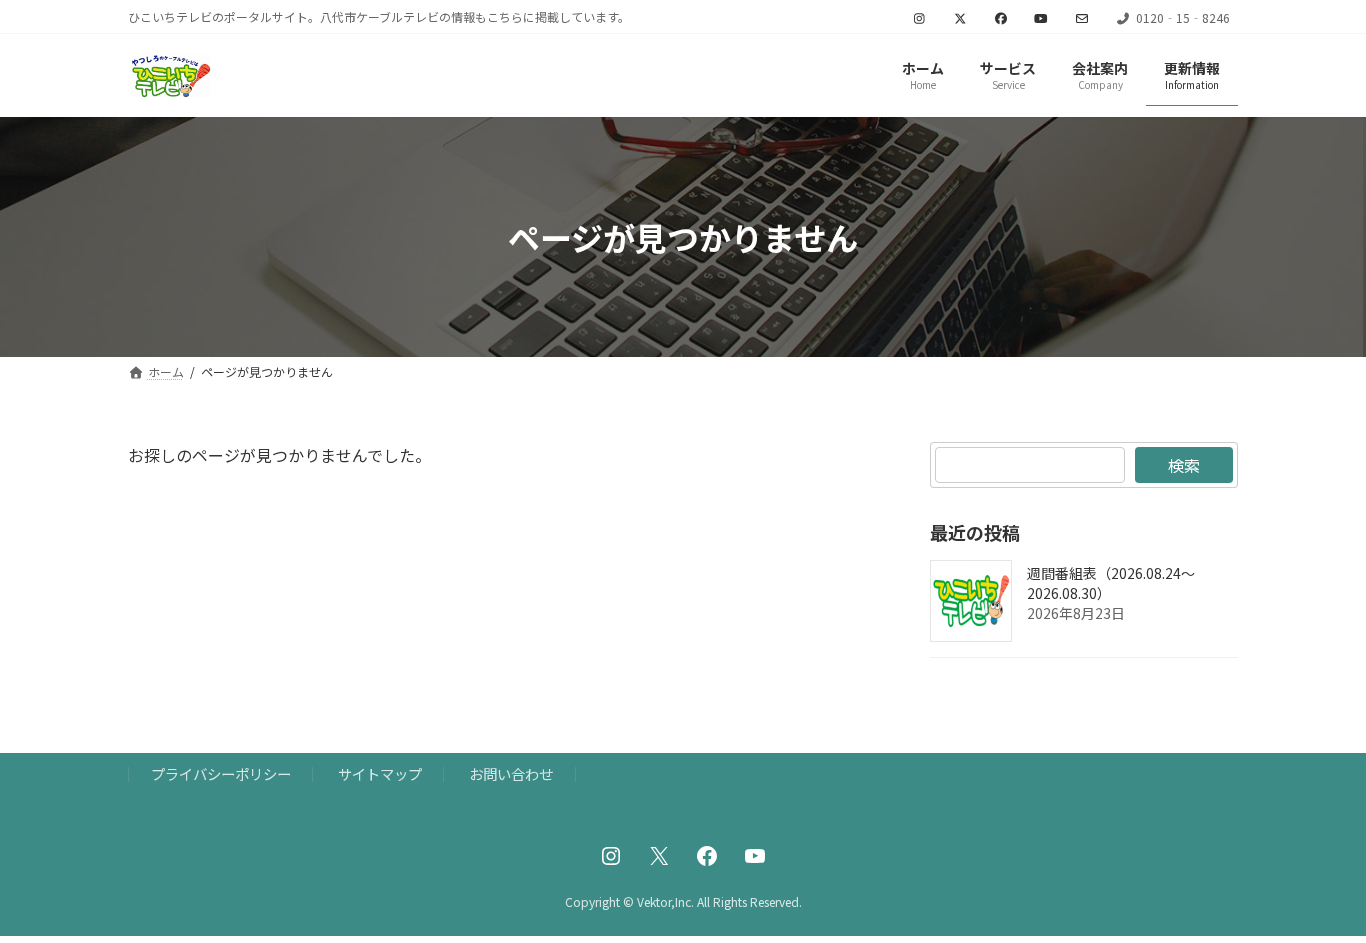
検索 (1184, 465)
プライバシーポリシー (221, 773)
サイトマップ (380, 773)
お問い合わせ (511, 773)
